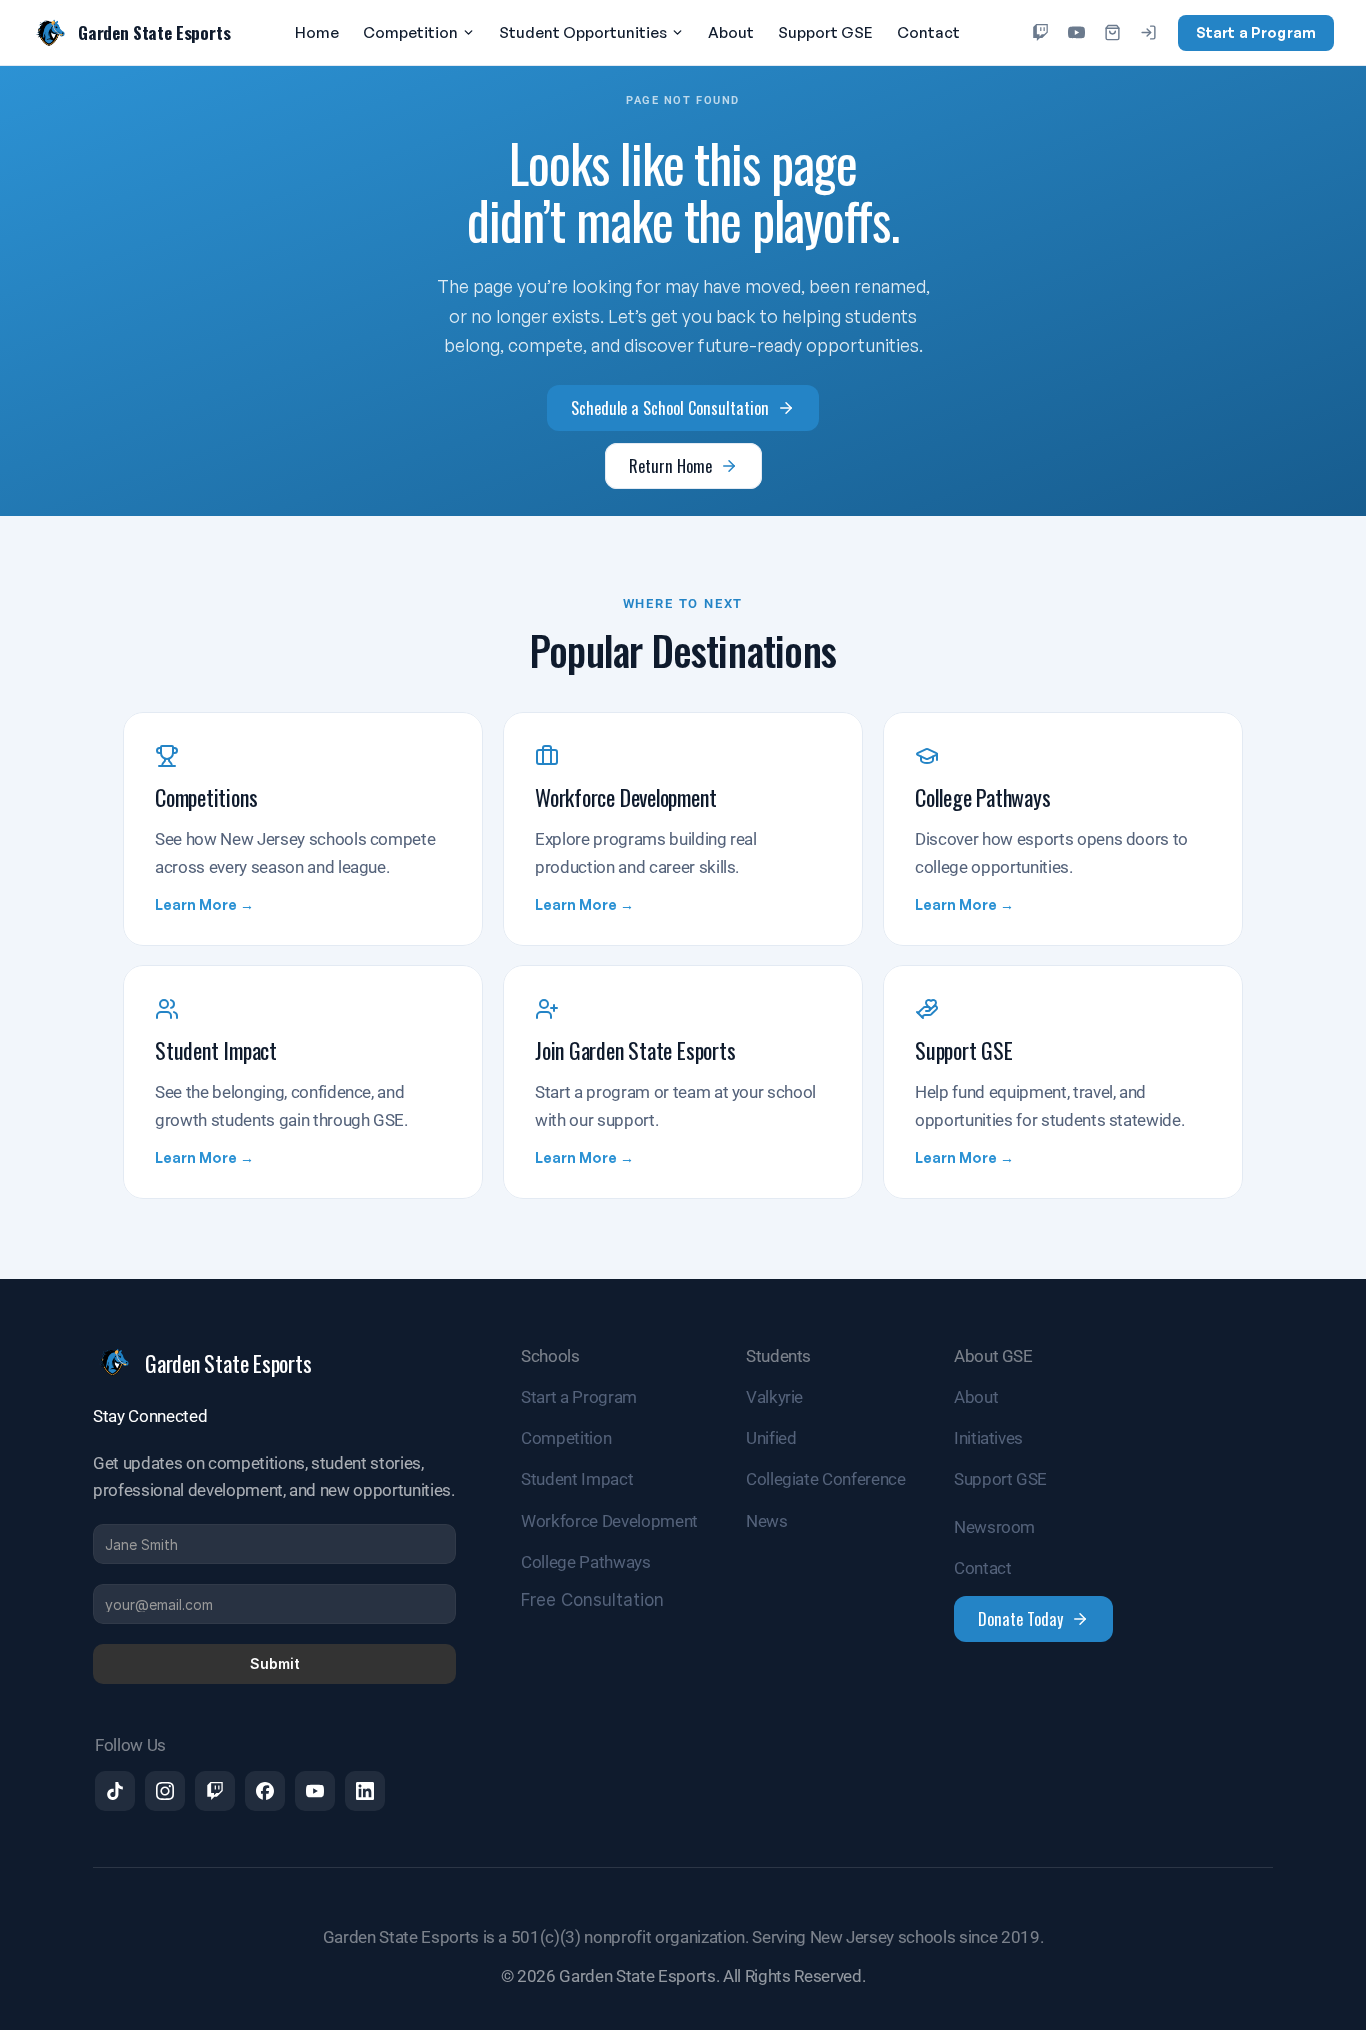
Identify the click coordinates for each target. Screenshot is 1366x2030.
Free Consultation (592, 1600)
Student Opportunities (583, 32)
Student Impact (577, 1479)
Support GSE (825, 32)
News (767, 1521)
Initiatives (988, 1438)
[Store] (1113, 33)
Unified (771, 1438)
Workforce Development (609, 1521)
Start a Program (1256, 32)
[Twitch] (1041, 33)
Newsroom (994, 1527)
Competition (410, 32)
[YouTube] (1077, 33)
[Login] (1149, 33)
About (731, 32)
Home (317, 32)
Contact (928, 32)
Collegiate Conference (826, 1479)
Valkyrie (774, 1397)
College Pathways (586, 1562)
